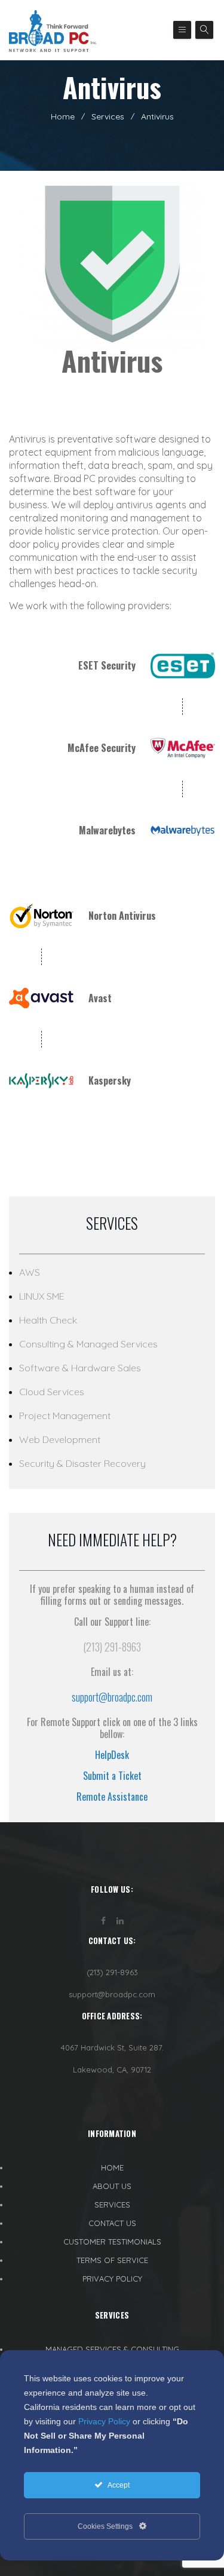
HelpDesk (112, 1755)
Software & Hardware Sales (80, 1368)
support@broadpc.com (112, 1697)
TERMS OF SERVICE (112, 2260)
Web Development (60, 1439)
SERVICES (112, 2205)
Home (63, 116)
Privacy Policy (104, 2421)
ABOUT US (112, 2186)
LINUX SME (42, 1296)
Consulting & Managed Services (88, 1344)
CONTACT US (112, 2223)
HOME (112, 2167)
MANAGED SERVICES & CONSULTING (112, 2349)
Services (108, 116)
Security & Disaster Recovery (82, 1463)
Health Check (48, 1320)
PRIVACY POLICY (112, 2279)
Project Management (65, 1416)
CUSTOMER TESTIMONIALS (112, 2242)
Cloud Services (52, 1392)
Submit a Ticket (112, 1776)
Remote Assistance (112, 1797)
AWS (30, 1272)
